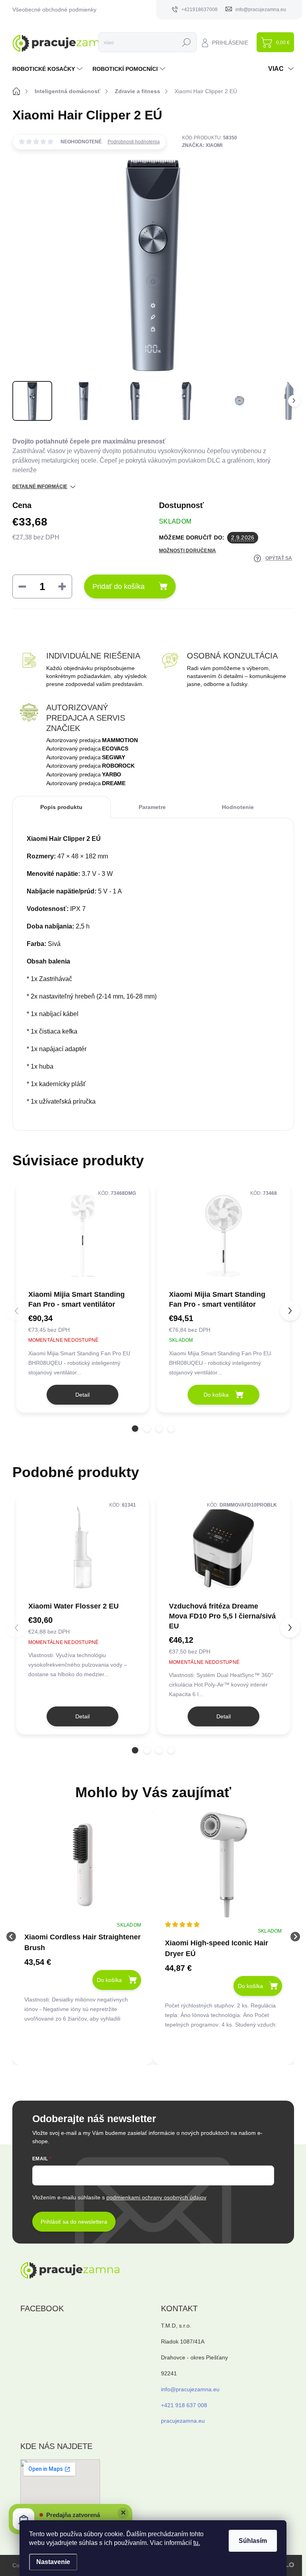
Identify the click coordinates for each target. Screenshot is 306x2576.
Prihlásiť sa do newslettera (74, 2222)
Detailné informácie (40, 487)
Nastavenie (53, 2562)
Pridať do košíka (119, 586)
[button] (135, 1429)
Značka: (202, 145)
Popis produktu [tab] (61, 807)
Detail (82, 1395)
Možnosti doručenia (187, 551)
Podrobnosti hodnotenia (134, 142)
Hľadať (186, 42)
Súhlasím (253, 2541)
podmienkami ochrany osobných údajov (156, 2197)
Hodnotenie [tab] (238, 807)
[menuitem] (48, 69)
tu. (197, 2543)
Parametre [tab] (152, 807)
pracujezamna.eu (183, 2421)
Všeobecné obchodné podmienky (54, 10)
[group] (83, 1936)
